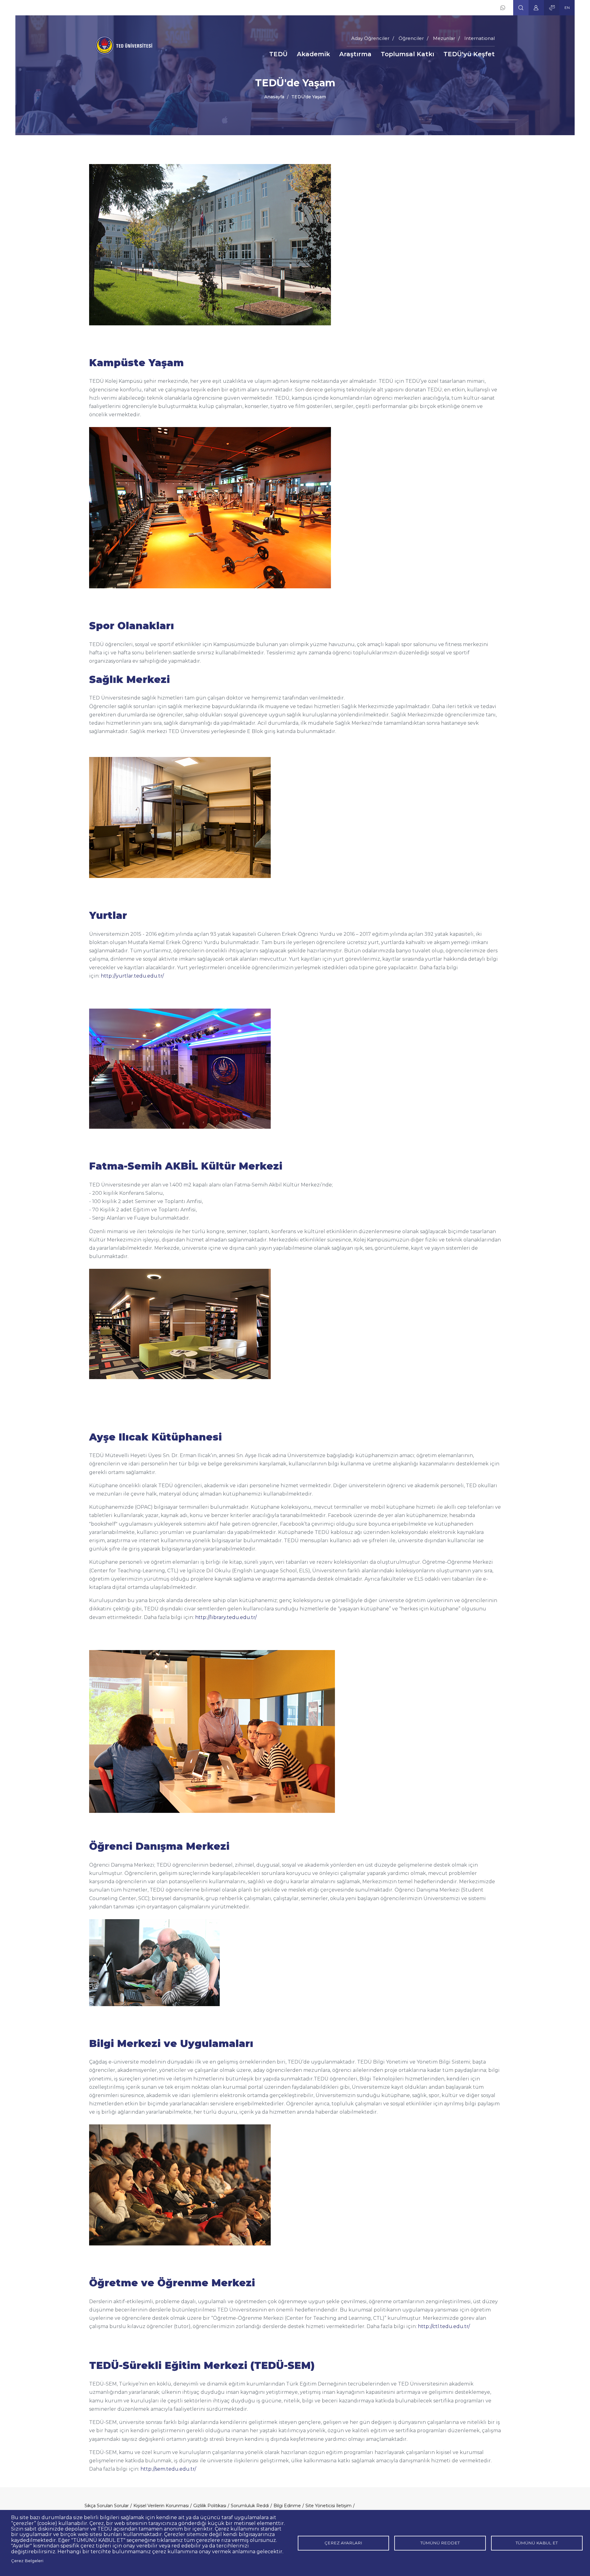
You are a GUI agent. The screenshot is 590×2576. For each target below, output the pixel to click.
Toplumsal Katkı (407, 54)
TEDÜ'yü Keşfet (469, 54)
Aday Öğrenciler (370, 38)
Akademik (313, 54)
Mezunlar (444, 38)
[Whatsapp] (503, 8)
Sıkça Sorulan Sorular (107, 2506)
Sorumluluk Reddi (250, 2506)
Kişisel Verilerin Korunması (161, 2506)
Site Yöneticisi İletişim (328, 2506)
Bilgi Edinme (287, 2506)
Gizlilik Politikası (210, 2506)
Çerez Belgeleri (27, 2561)
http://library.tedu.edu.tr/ (226, 1617)
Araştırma (355, 54)
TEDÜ (278, 54)
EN (567, 8)
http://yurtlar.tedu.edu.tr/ (132, 976)
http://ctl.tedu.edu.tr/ (444, 2326)
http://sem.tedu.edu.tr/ (168, 2469)
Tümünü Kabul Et (537, 2543)
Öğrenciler (411, 38)
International (480, 38)
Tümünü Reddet (440, 2543)
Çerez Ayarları (343, 2543)
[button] (521, 8)
